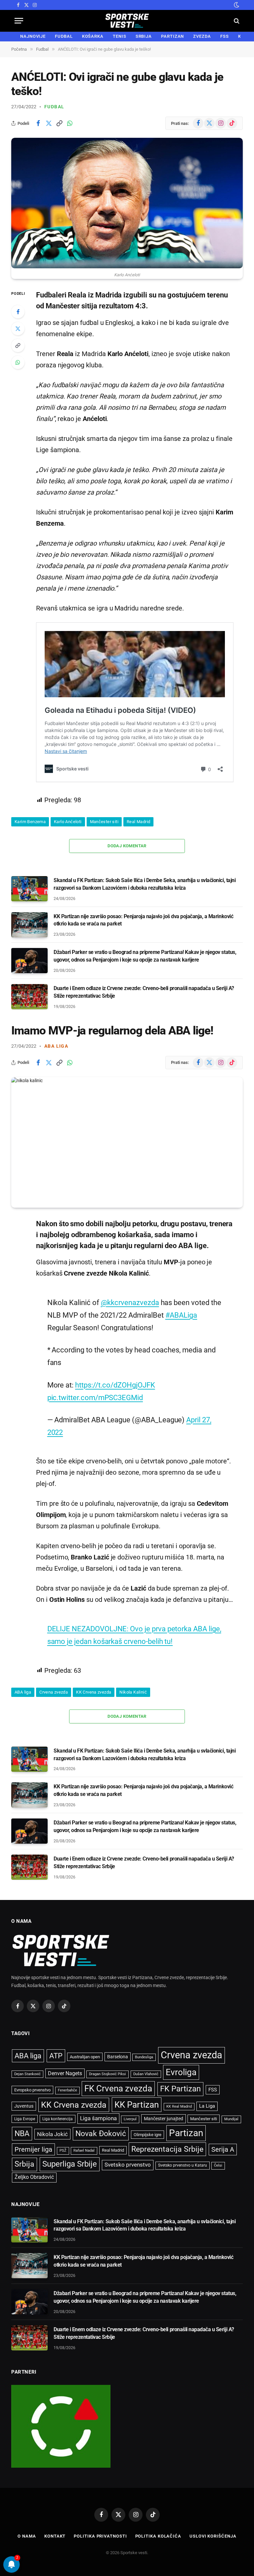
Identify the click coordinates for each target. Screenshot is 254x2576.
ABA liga (56, 1046)
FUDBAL (64, 36)
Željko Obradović (34, 2177)
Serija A (223, 2150)
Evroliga (181, 2072)
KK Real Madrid (179, 2106)
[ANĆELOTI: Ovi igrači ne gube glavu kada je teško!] (127, 203)
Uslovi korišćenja (213, 2536)
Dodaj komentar (127, 846)
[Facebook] (18, 312)
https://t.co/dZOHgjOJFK (115, 1385)
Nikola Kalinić (133, 1692)
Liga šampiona (98, 2118)
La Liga (207, 2106)
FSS (225, 36)
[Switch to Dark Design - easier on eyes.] (236, 5)
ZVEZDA (202, 36)
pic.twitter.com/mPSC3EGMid (95, 1397)
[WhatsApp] (18, 362)
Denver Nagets (65, 2073)
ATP (56, 2056)
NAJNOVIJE (33, 36)
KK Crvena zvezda (94, 1692)
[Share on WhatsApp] (70, 123)
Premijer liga (33, 2149)
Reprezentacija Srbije (167, 2149)
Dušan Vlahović (146, 2074)
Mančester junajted (164, 2119)
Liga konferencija (58, 2119)
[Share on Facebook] (38, 123)
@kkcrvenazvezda (130, 1302)
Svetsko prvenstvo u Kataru (183, 2165)
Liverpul (130, 2119)
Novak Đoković (101, 2134)
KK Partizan (137, 2105)
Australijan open (85, 2057)
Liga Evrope (25, 2119)
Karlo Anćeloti (68, 822)
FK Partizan (180, 2089)
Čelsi (218, 2165)
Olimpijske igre (148, 2135)
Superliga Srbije (70, 2164)
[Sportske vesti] (127, 21)
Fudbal (54, 107)
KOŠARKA (93, 36)
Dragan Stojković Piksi (107, 2074)
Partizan (186, 2133)
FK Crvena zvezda (118, 2088)
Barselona (118, 2057)
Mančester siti (104, 822)
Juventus (24, 2106)
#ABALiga (181, 1315)
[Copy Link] (59, 123)
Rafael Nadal (84, 2151)
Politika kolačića (158, 2536)
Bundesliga (144, 2057)
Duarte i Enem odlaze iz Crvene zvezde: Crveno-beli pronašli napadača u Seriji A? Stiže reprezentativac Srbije (144, 992)
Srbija (24, 2164)
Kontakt (55, 2536)
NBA (22, 2133)
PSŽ (63, 2151)
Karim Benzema (30, 822)
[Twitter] (18, 329)
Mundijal (231, 2119)
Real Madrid (138, 822)
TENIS (120, 36)
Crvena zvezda (54, 1692)
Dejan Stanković (27, 2074)
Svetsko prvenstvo (128, 2165)
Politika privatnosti (100, 2536)
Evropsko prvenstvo (32, 2090)
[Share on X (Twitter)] (49, 123)
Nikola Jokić (52, 2134)
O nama (27, 2536)
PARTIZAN (172, 36)
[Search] (236, 21)
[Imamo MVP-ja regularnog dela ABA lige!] (127, 1142)
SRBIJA (144, 36)
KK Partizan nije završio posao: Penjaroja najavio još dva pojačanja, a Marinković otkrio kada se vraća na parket (143, 920)
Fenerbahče (67, 2090)
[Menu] (19, 21)
